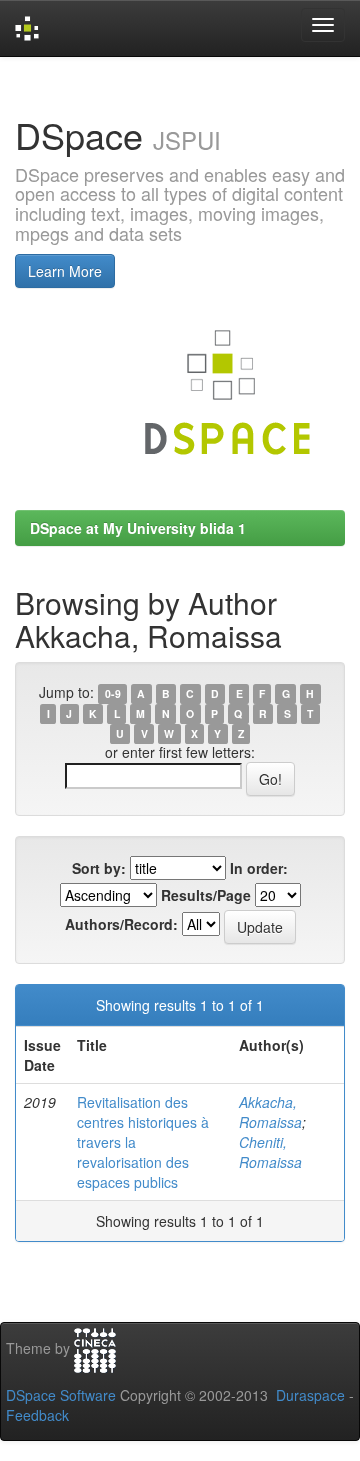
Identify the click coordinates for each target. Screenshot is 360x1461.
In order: (259, 868)
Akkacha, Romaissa (270, 1112)
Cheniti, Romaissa (270, 1152)
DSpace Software (61, 1395)
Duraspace (310, 1395)
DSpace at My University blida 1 (138, 528)
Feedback (37, 1415)
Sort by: (99, 868)
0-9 (113, 693)
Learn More (65, 271)
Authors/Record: (121, 924)
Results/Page (206, 895)
